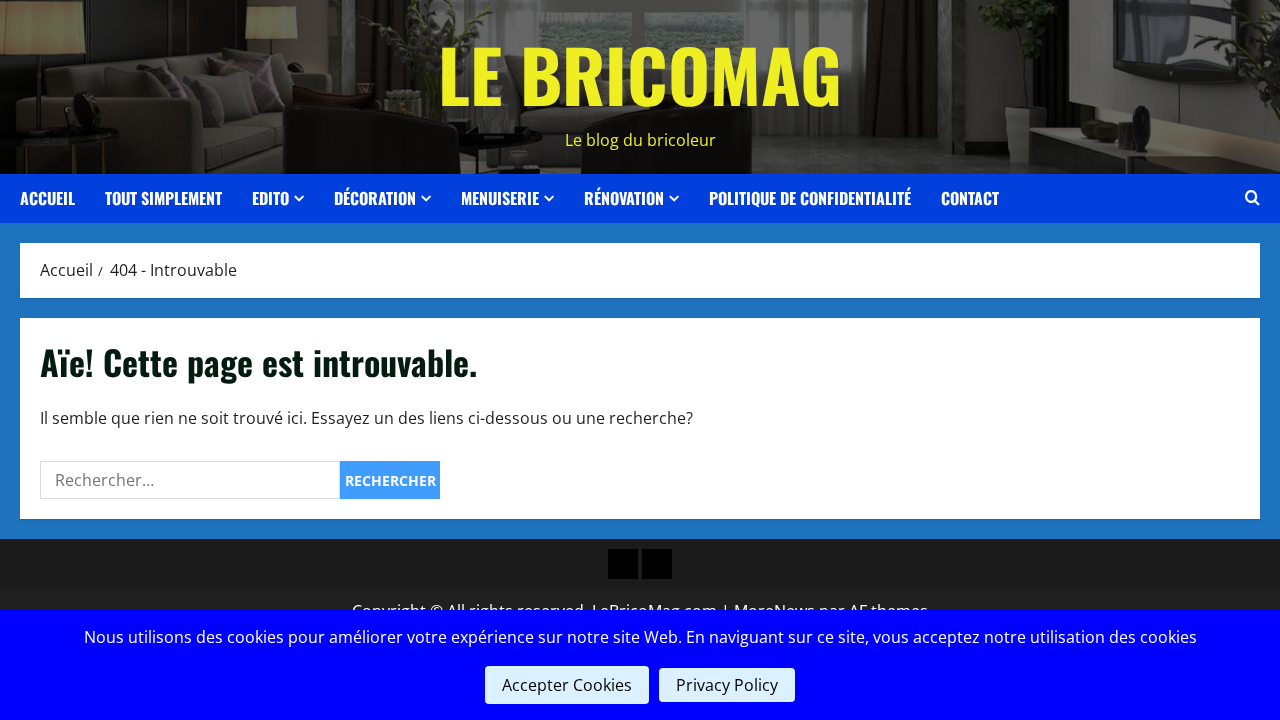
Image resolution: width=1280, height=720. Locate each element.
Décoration (375, 198)
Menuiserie (500, 198)
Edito (270, 198)
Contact (970, 198)
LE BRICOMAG (640, 73)
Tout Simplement (163, 198)
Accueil (47, 198)
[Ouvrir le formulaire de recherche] (1252, 198)
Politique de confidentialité (810, 198)
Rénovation (624, 198)
